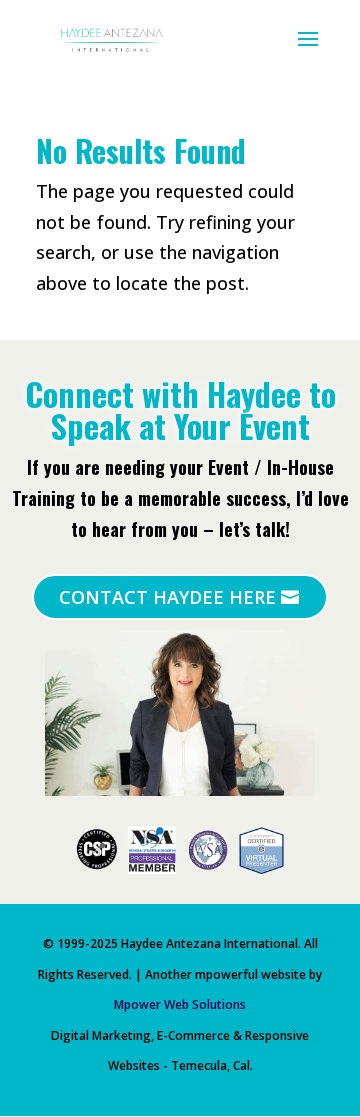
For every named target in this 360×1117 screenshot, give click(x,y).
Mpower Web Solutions (180, 1004)
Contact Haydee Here (167, 597)
